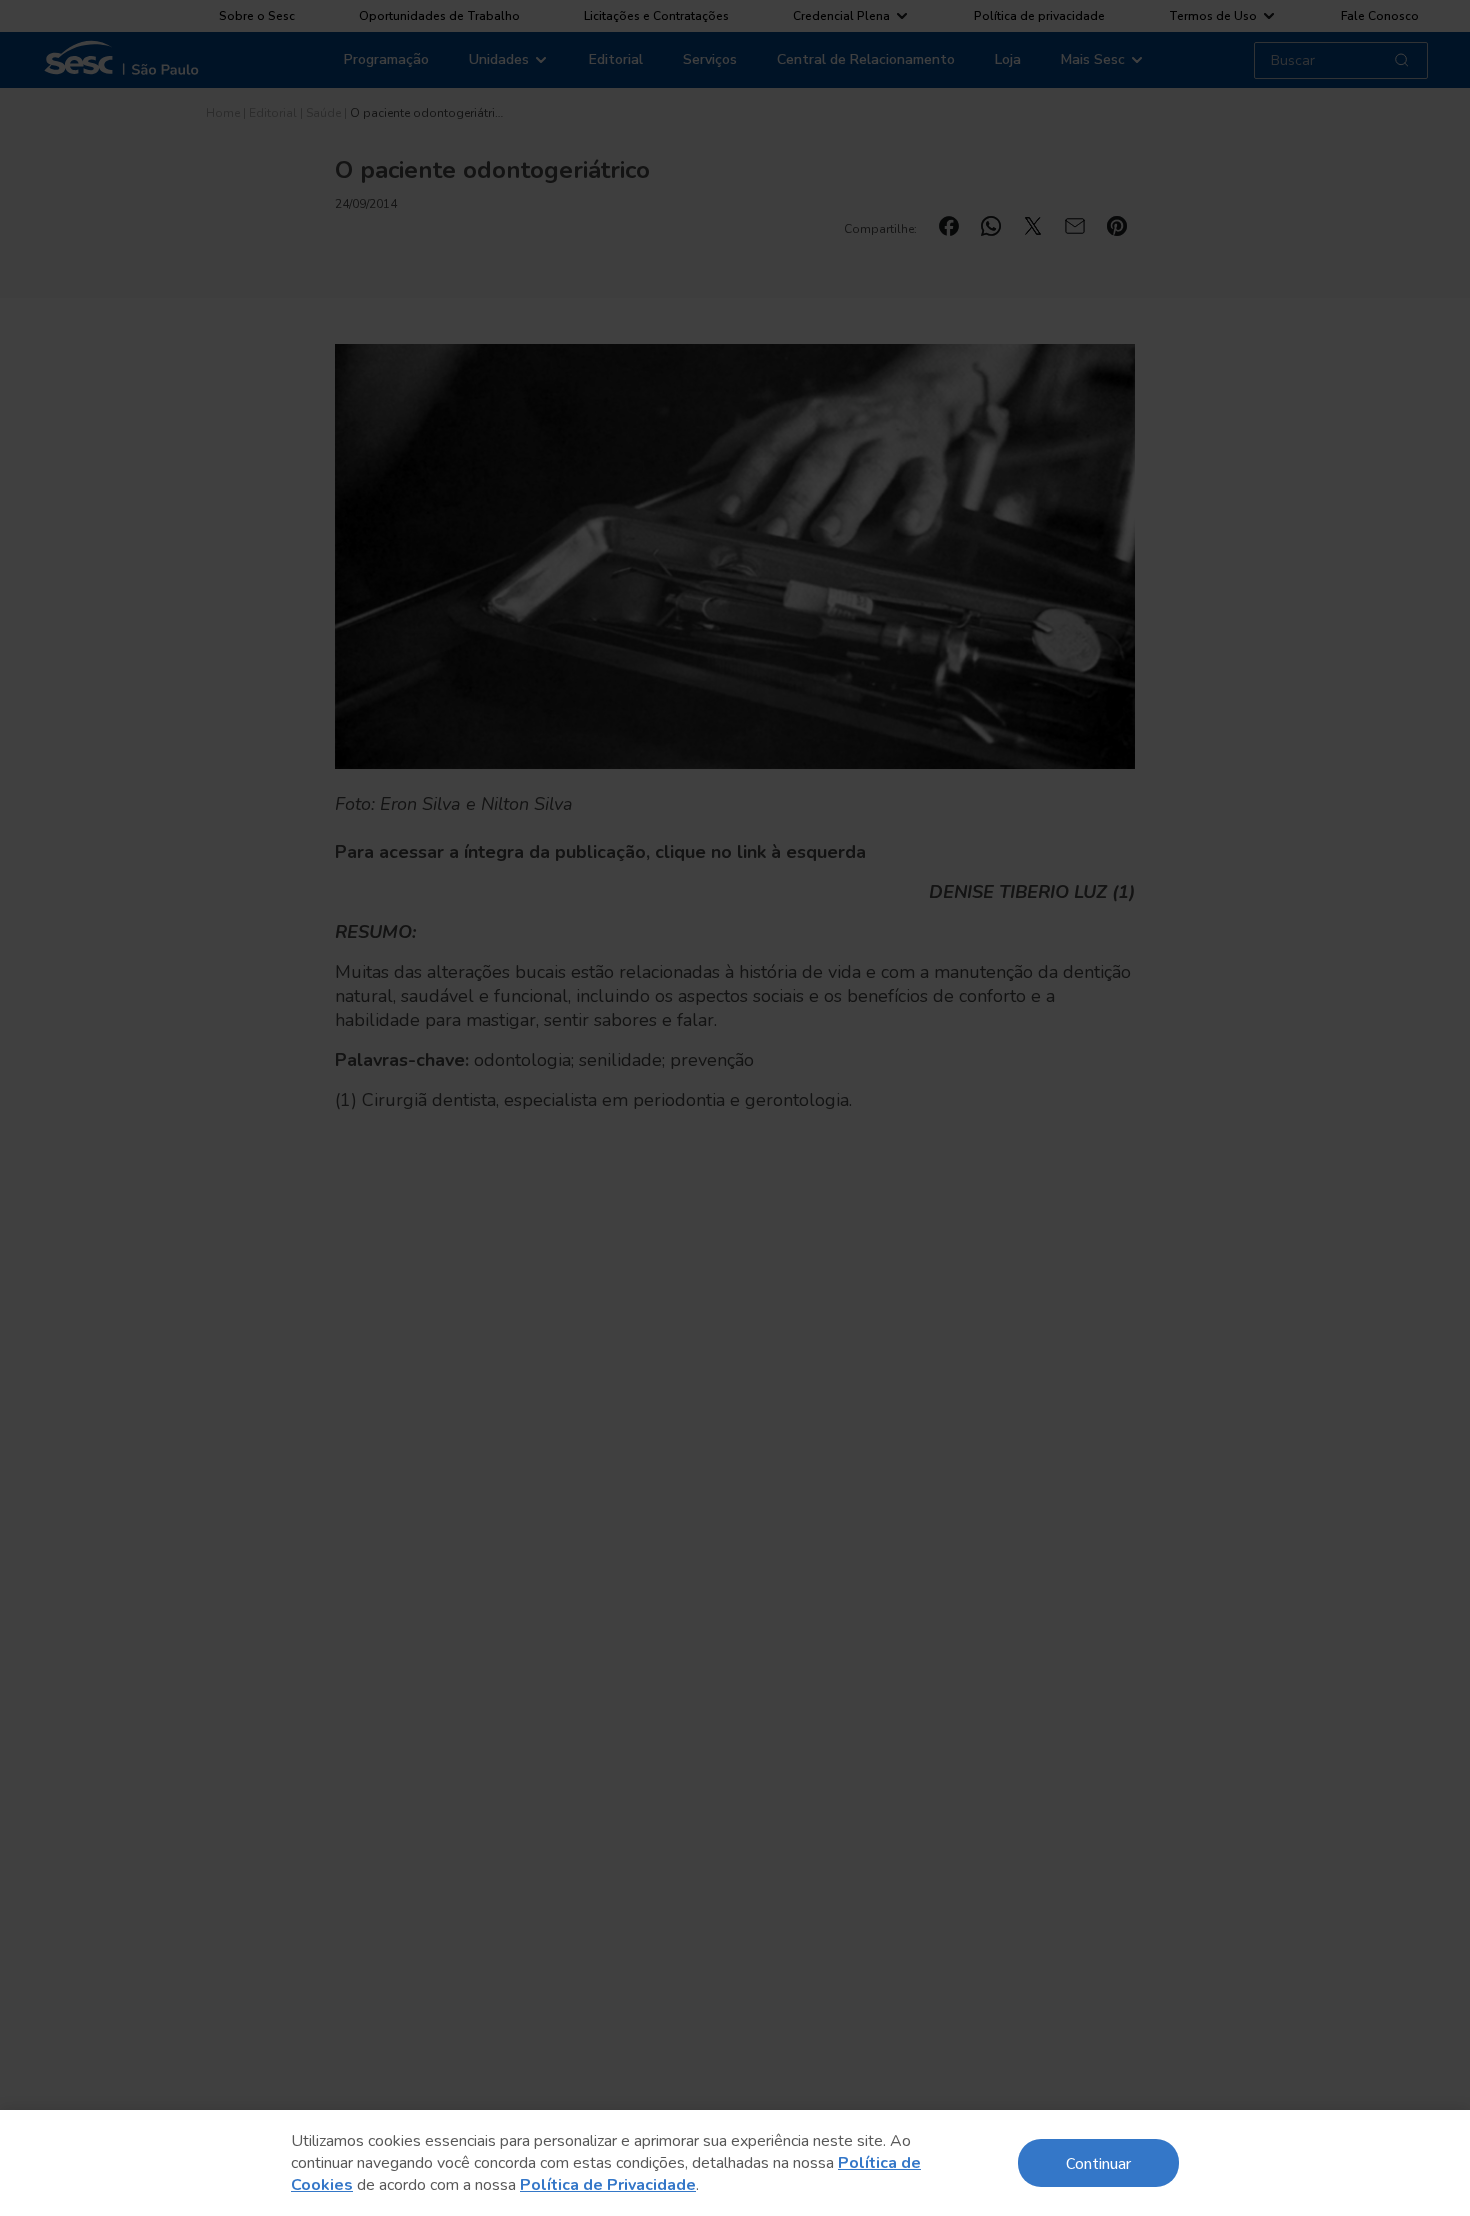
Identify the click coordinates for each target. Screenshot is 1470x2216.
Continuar (1098, 2162)
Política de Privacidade (608, 2185)
